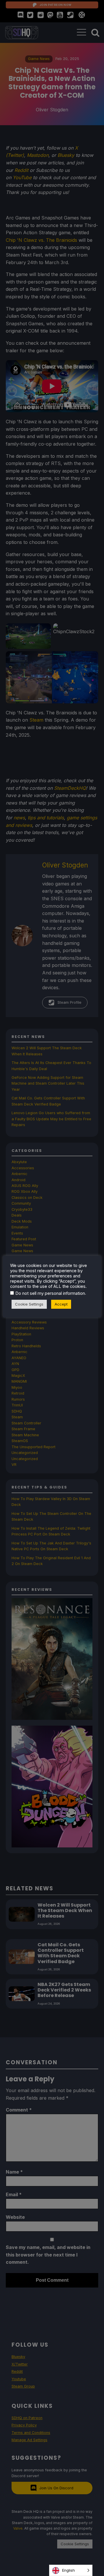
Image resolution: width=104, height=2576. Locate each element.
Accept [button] (61, 1304)
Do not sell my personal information (50, 1293)
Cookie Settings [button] (29, 1304)
